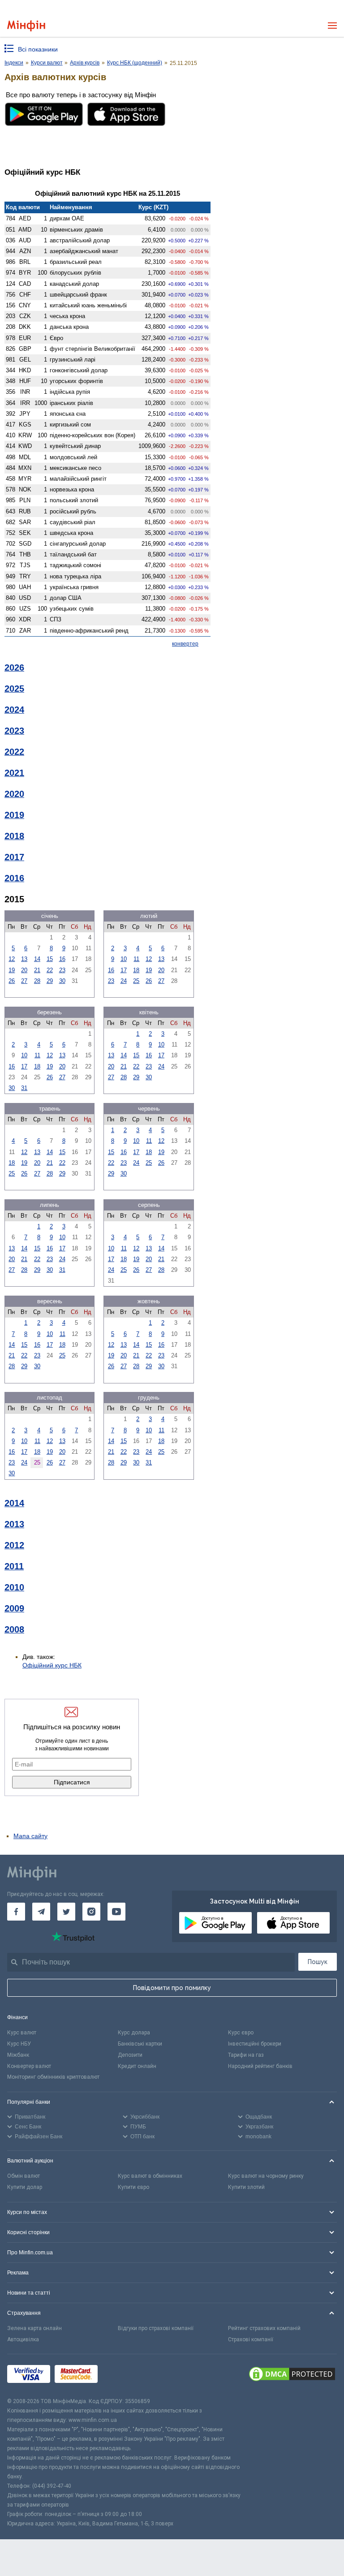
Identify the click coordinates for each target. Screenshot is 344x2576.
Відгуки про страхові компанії (156, 2328)
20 (24, 970)
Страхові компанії (251, 2339)
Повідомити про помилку (172, 1988)
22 (50, 970)
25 (136, 981)
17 (124, 970)
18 (136, 970)
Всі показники (38, 49)
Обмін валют (24, 2176)
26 (12, 981)
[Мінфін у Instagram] (91, 1912)
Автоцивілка (23, 2339)
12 (12, 959)
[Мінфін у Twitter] (66, 1912)
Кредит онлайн (137, 2066)
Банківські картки (140, 2044)
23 (62, 970)
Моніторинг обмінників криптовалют (53, 2077)
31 (24, 1088)
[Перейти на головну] (26, 26)
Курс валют (22, 2033)
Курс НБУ (19, 2044)
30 (62, 981)
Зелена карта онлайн (34, 2328)
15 (50, 959)
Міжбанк (18, 2055)
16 (62, 959)
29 (50, 981)
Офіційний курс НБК (52, 1665)
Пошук (318, 1962)
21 (37, 970)
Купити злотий (246, 2187)
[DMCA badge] (292, 2375)
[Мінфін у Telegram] (41, 1912)
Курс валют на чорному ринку (266, 2176)
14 (37, 959)
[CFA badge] (122, 2376)
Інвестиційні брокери (255, 2044)
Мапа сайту (30, 1836)
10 (124, 959)
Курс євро (241, 2033)
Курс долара (134, 2033)
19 (12, 970)
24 (124, 981)
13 (24, 959)
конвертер (185, 644)
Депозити (130, 2055)
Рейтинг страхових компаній (264, 2328)
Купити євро (133, 2187)
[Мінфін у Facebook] (16, 1912)
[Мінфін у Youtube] (116, 1912)
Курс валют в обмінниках (150, 2176)
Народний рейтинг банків (260, 2066)
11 (136, 959)
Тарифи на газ (246, 2055)
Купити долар (25, 2187)
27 (24, 981)
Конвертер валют (29, 2066)
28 (37, 981)
